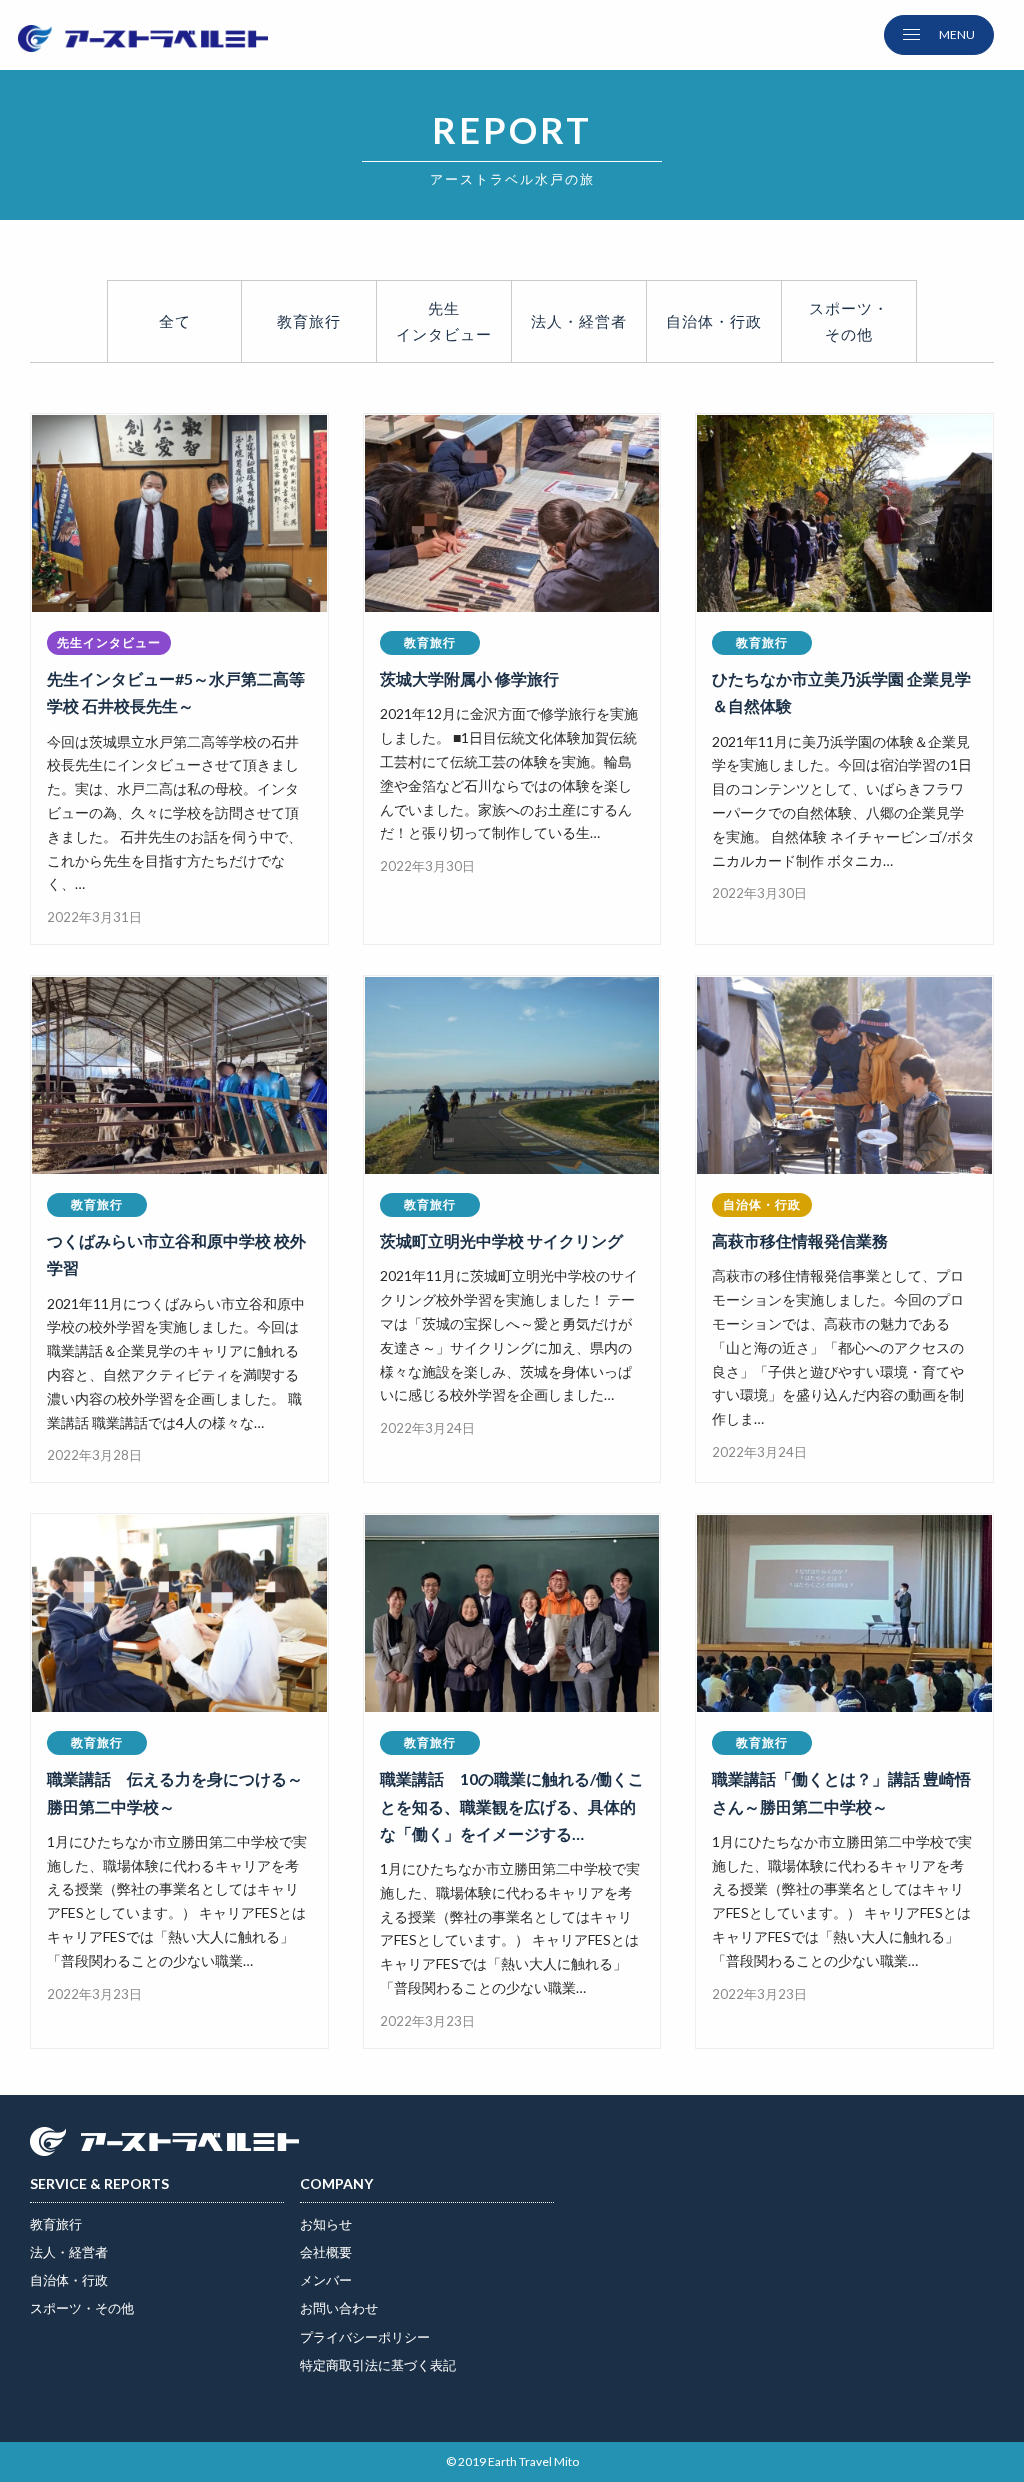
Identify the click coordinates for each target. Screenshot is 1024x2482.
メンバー (326, 2280)
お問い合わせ (339, 2308)
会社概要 (326, 2252)
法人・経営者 (69, 2252)
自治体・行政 (69, 2280)
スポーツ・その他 (82, 2308)
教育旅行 (309, 321)
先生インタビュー (444, 321)
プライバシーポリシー (365, 2337)
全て (175, 321)
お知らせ (326, 2224)
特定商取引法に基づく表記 (378, 2365)
